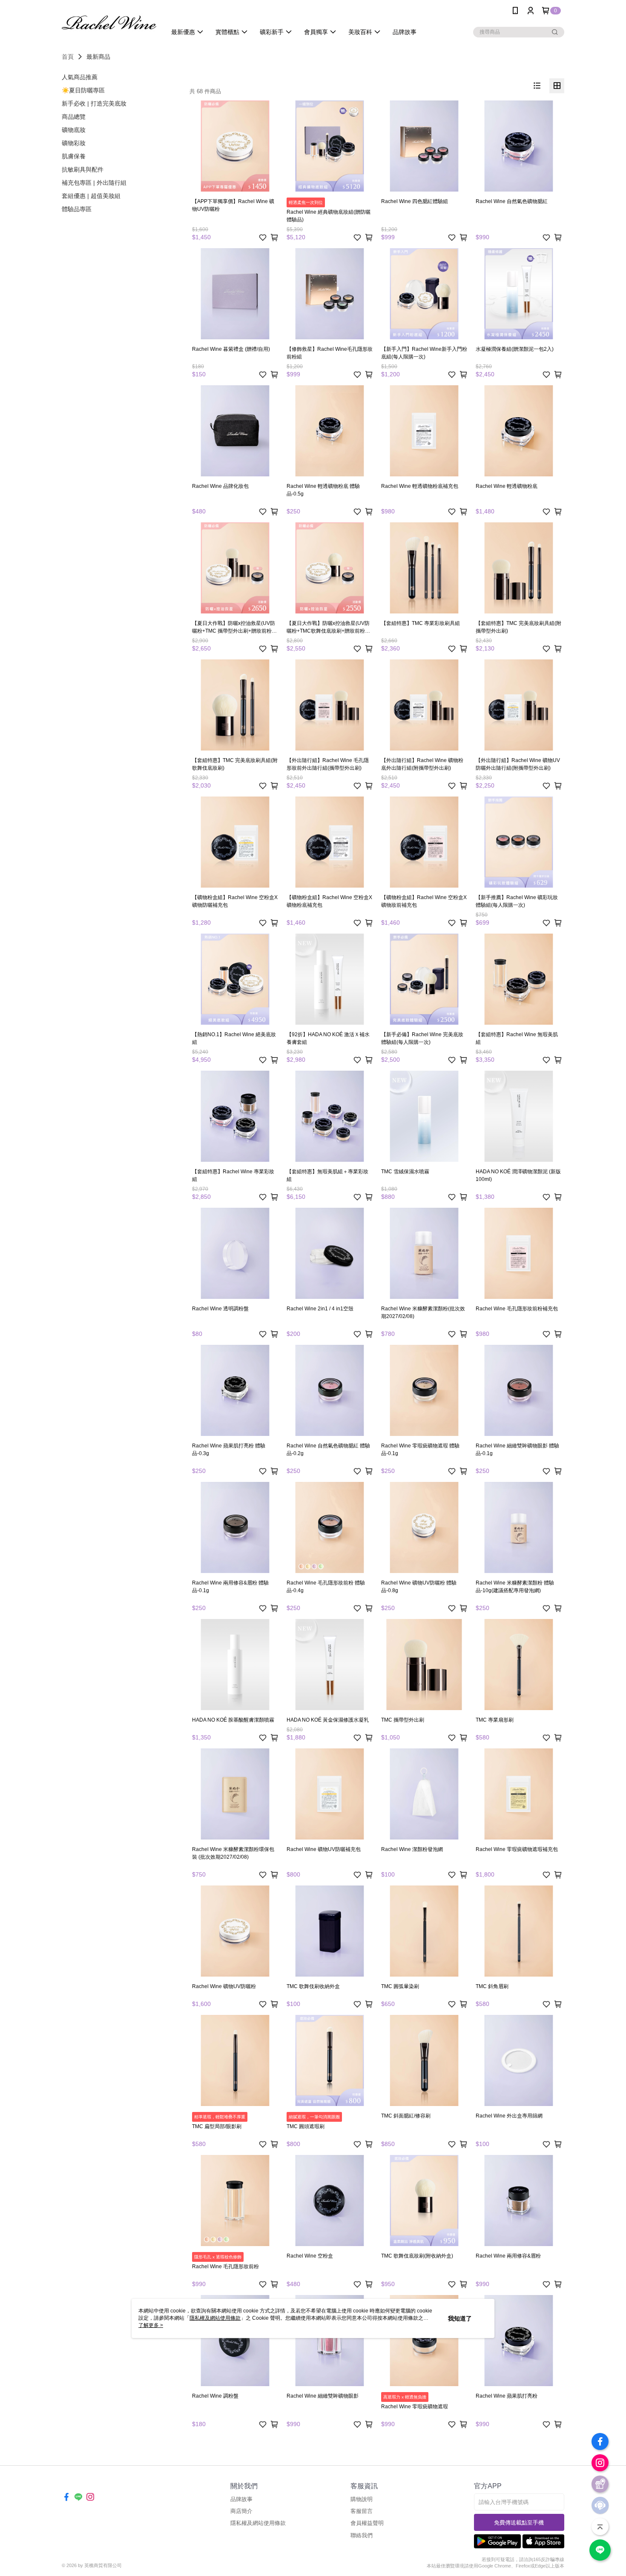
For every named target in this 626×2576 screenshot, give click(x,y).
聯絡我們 (362, 2535)
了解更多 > (151, 2325)
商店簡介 (241, 2511)
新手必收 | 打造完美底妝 (94, 103)
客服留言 (362, 2511)
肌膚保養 (74, 156)
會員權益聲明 (367, 2523)
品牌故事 (241, 2499)
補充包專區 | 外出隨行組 (94, 183)
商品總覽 (74, 117)
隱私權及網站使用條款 (258, 2523)
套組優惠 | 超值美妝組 (91, 196)
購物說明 (362, 2499)
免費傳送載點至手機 (519, 2523)
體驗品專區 (77, 209)
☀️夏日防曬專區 (83, 90)
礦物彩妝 (74, 143)
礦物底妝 (74, 130)
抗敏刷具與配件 (83, 169)
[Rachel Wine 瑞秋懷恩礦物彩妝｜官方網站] (109, 22)
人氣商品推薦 (80, 77)
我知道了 (460, 2318)
